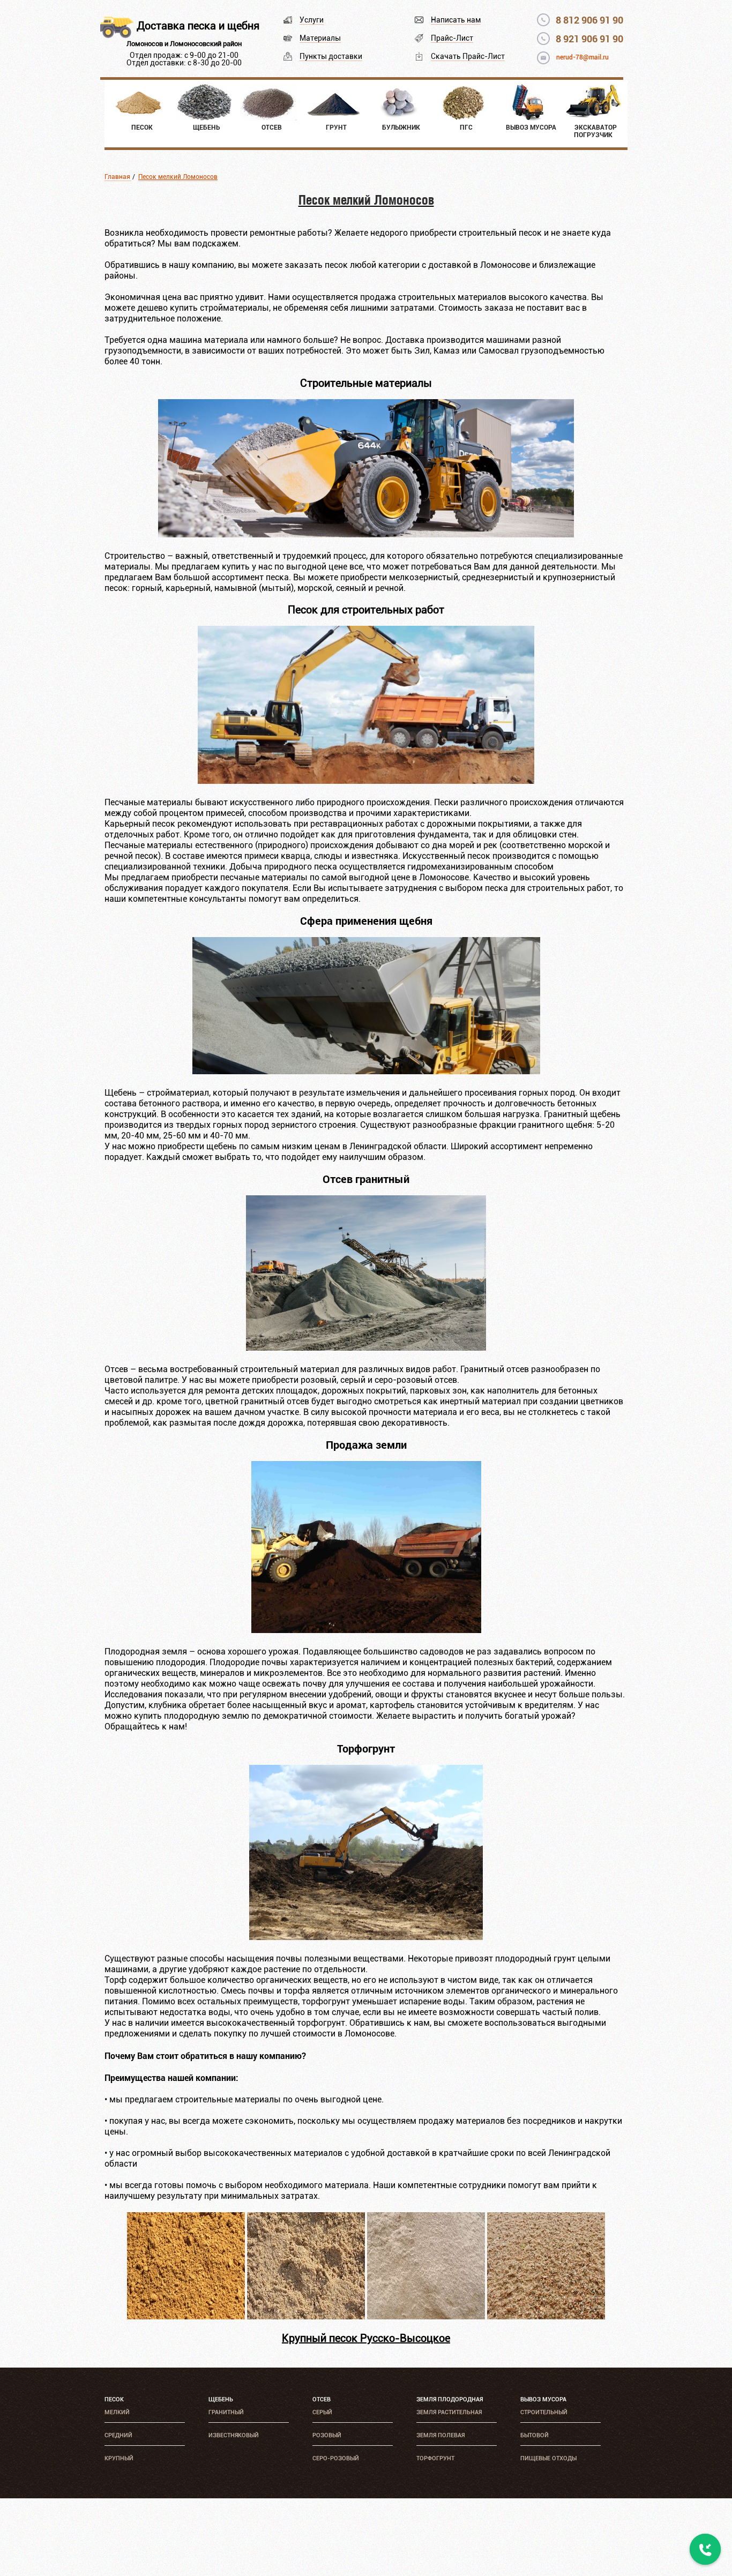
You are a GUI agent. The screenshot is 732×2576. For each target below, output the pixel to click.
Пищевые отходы (548, 2458)
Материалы (320, 38)
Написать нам (456, 20)
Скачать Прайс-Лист (468, 56)
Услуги (312, 20)
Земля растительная (449, 2412)
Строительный (544, 2412)
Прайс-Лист (452, 38)
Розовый (327, 2435)
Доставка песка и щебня (198, 26)
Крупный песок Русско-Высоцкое (366, 2338)
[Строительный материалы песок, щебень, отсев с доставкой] (366, 534)
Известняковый (234, 2435)
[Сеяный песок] (426, 2316)
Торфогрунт (435, 2458)
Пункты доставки (331, 56)
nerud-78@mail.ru (582, 57)
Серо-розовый (336, 2458)
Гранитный (226, 2412)
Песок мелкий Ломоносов (178, 177)
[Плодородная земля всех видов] (366, 1630)
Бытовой (535, 2435)
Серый (322, 2412)
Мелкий (117, 2412)
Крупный (119, 2458)
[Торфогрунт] (366, 1937)
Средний (118, 2435)
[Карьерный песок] (186, 2316)
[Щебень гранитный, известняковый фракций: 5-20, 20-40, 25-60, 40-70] (366, 1071)
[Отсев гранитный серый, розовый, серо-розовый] (366, 1348)
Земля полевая (440, 2435)
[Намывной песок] (306, 2316)
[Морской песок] (546, 2316)
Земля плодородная (450, 2399)
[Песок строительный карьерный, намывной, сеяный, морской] (366, 781)
